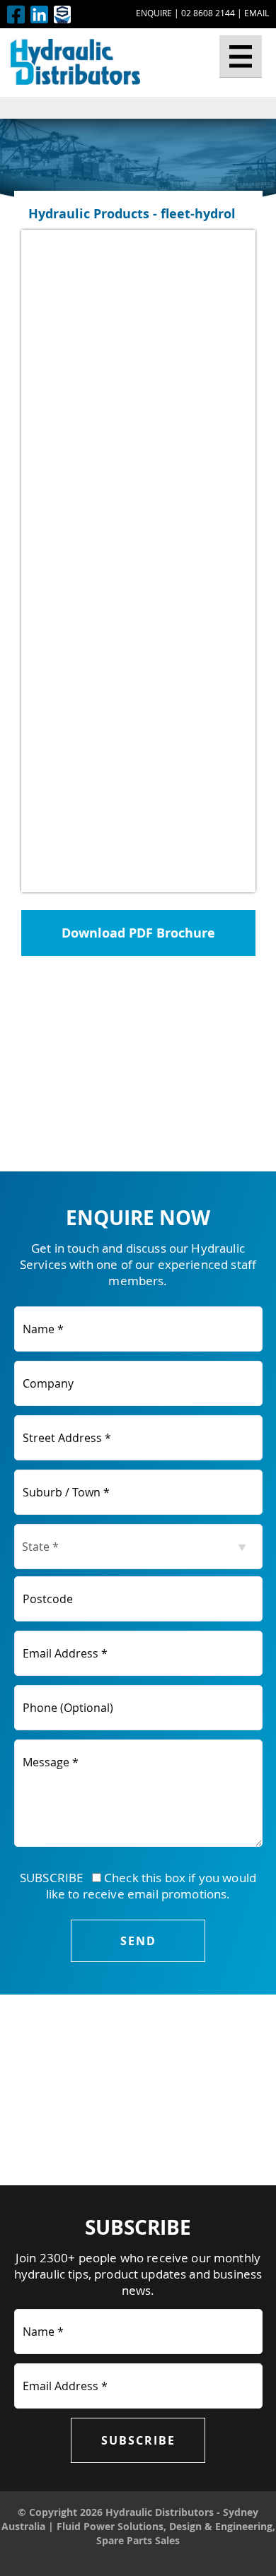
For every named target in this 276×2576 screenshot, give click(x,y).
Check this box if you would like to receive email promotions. (151, 1886)
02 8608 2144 (208, 13)
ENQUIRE (154, 13)
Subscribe (138, 2440)
